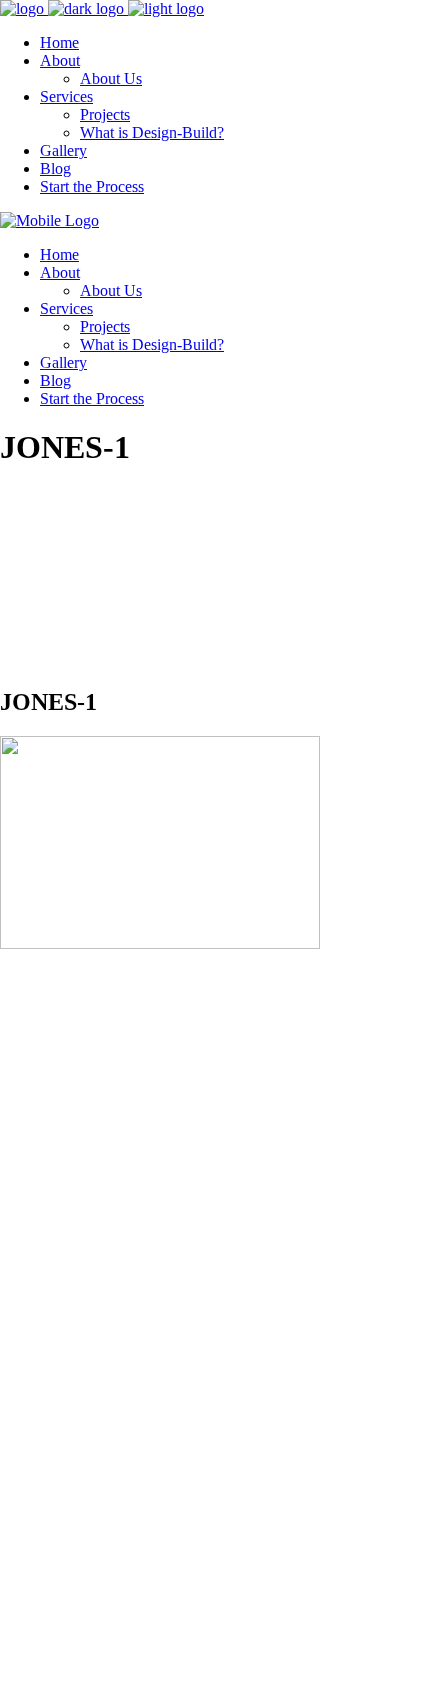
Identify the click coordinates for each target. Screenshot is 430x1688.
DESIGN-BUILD (57, 1373)
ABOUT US (41, 1271)
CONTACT (38, 1305)
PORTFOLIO (44, 1339)
